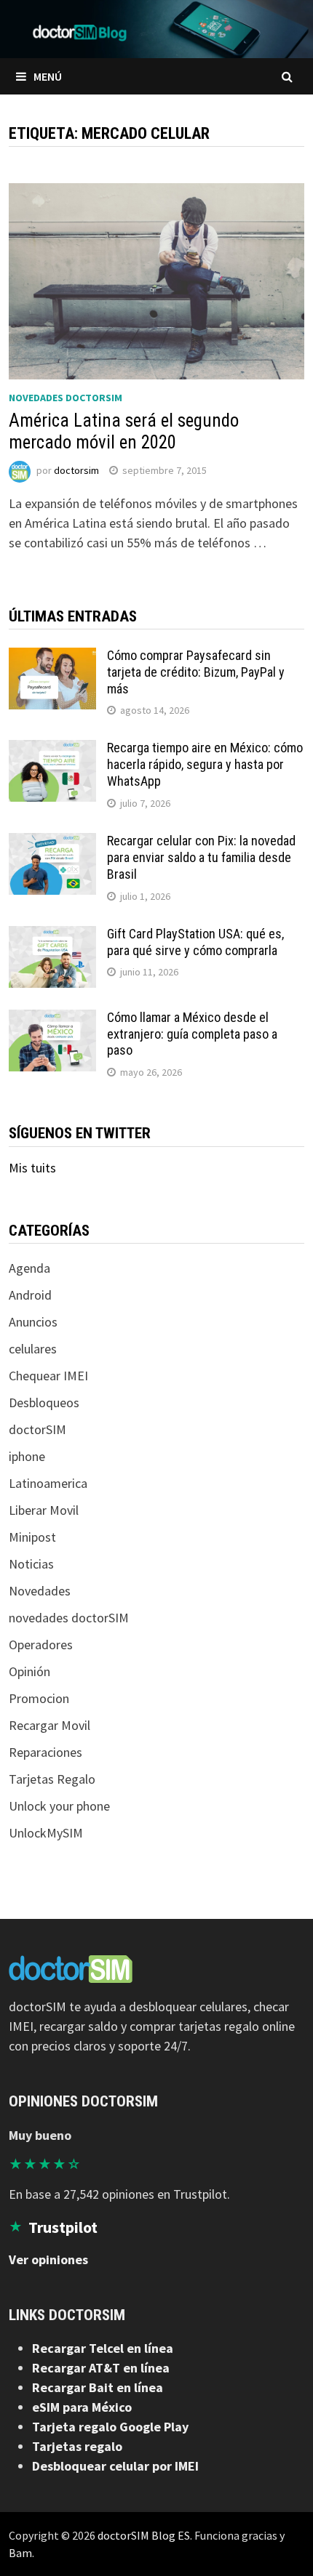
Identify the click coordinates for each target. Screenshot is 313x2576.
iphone (27, 1456)
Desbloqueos (44, 1402)
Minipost (32, 1537)
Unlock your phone (59, 1806)
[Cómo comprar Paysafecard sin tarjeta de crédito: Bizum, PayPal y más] (52, 657)
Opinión (29, 1671)
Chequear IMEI (48, 1376)
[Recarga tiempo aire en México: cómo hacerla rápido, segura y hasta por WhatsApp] (52, 750)
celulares (33, 1349)
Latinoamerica (48, 1483)
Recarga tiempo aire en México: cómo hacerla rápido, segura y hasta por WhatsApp (205, 764)
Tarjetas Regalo (52, 1779)
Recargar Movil (49, 1725)
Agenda (29, 1268)
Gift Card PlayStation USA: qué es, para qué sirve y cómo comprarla (195, 942)
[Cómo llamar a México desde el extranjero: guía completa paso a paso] (52, 1019)
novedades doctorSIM (66, 398)
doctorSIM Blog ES (144, 2535)
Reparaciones (45, 1752)
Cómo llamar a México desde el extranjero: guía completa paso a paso (192, 1034)
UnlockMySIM (46, 1833)
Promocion (39, 1698)
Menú (48, 76)
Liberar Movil (44, 1510)
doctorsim (76, 470)
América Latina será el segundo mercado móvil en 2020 (124, 431)
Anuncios (33, 1322)
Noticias (31, 1564)
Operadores (41, 1645)
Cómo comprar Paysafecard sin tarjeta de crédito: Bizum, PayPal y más (196, 672)
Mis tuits (32, 1168)
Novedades (40, 1591)
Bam (20, 2553)
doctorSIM (37, 1429)
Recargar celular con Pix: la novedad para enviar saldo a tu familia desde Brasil (201, 857)
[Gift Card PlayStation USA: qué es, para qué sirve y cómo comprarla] (52, 936)
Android (30, 1295)
